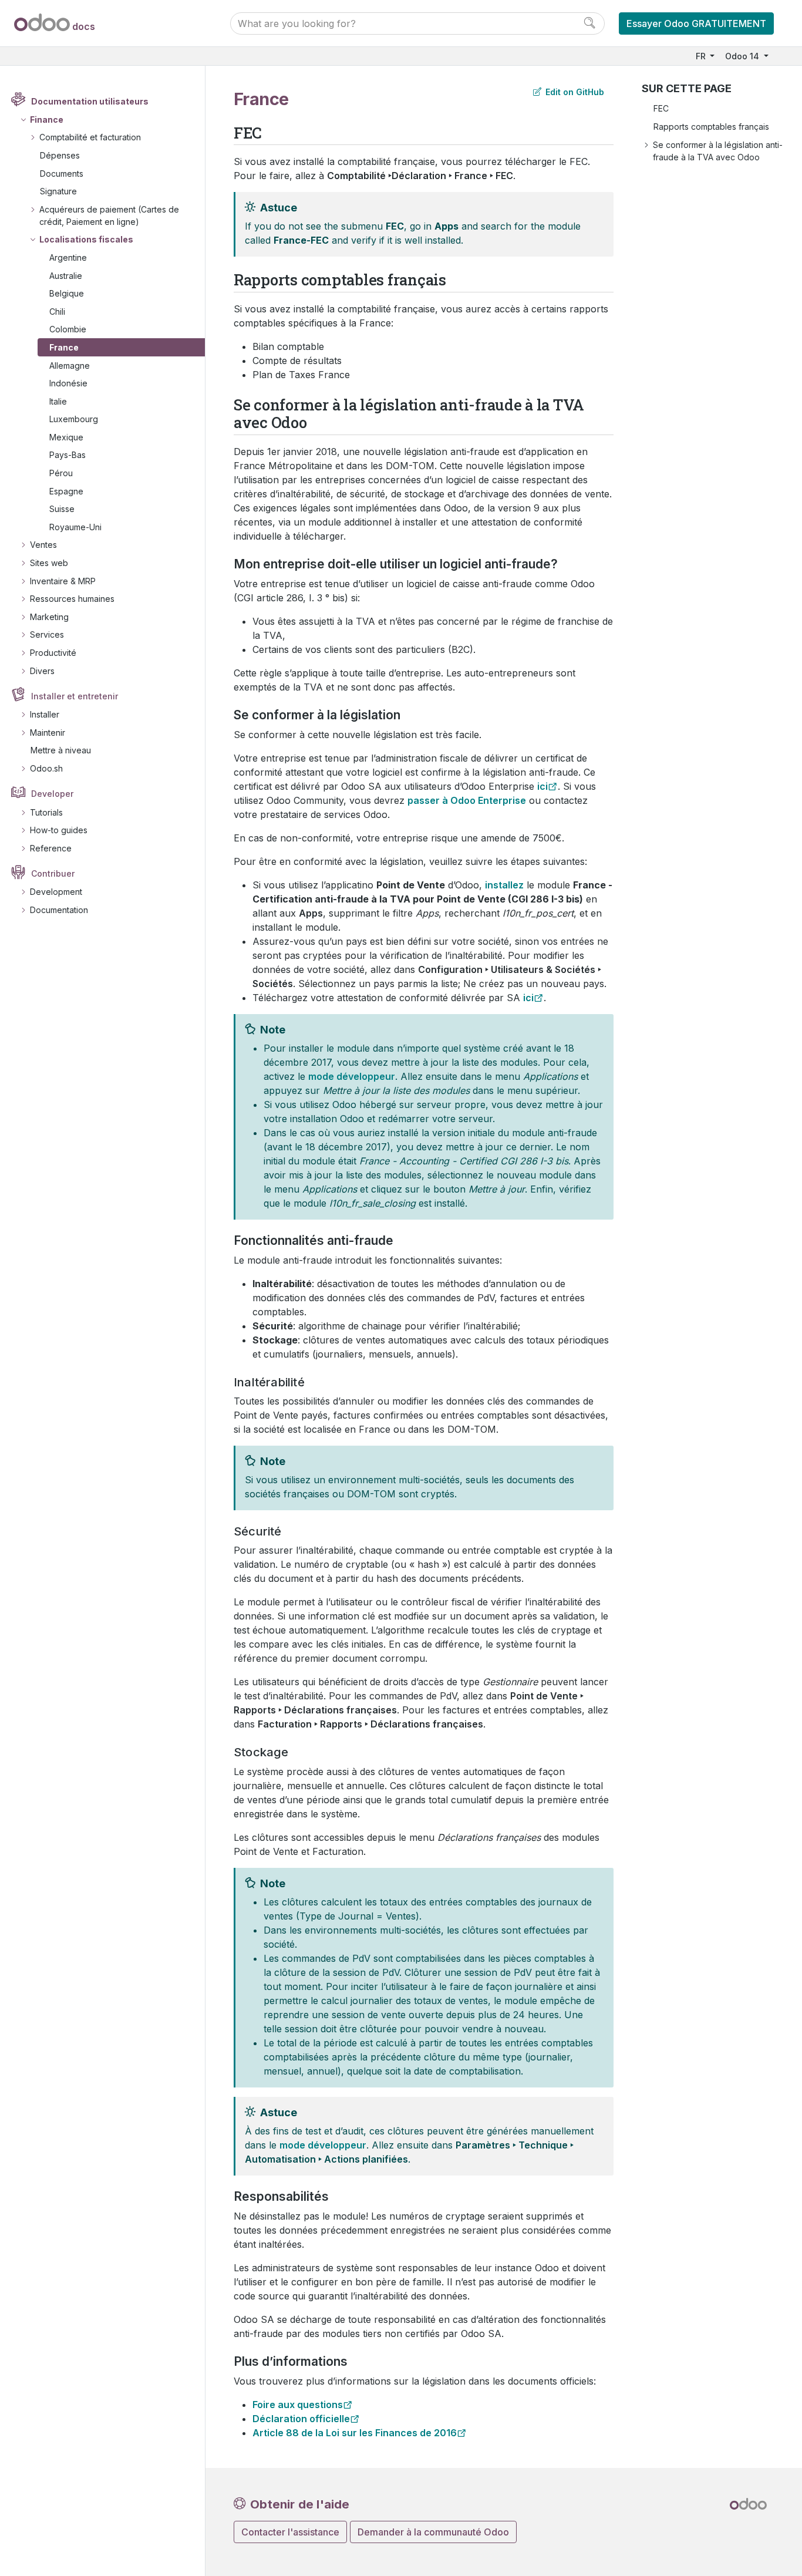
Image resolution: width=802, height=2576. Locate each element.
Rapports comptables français (711, 127)
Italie (58, 401)
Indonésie (68, 383)
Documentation (59, 910)
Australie (66, 276)
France (64, 347)
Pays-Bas (68, 455)
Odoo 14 (743, 56)
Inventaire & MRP (63, 581)
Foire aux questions (298, 2405)
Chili (57, 312)
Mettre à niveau (61, 750)
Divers (42, 671)
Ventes (43, 545)
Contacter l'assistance (290, 2532)
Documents (62, 174)
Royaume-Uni (75, 527)
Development (56, 892)
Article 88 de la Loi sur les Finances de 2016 (355, 2433)
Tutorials (46, 812)
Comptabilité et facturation (90, 137)
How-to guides (59, 830)
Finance (47, 119)
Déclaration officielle (301, 2419)
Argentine (68, 257)
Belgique (67, 293)
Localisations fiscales (86, 239)
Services (47, 634)
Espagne (66, 491)
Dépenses (60, 155)
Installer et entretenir (75, 696)
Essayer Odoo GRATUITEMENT (696, 23)
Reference (51, 848)
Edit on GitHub (574, 92)
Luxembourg (74, 419)
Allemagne (70, 366)
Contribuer (53, 873)
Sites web (49, 563)
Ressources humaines (72, 599)
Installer (45, 714)
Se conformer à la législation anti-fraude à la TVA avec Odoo (718, 151)
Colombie (68, 329)
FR (702, 56)
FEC (661, 108)
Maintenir (48, 733)
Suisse (62, 509)
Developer (52, 794)
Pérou (61, 473)
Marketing (49, 617)
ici (542, 786)
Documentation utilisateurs (90, 101)
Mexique (66, 437)
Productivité (53, 653)
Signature (58, 191)
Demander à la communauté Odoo (433, 2532)
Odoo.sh (46, 768)
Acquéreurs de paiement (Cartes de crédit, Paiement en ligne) (109, 215)
